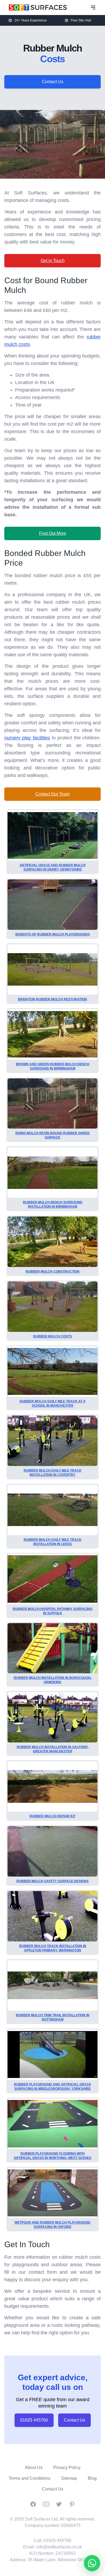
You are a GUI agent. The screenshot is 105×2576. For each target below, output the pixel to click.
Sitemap (69, 2478)
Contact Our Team (52, 794)
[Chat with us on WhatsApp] (92, 2563)
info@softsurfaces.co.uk (59, 2547)
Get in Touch (53, 261)
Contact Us (53, 82)
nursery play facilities (27, 738)
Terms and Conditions (29, 2478)
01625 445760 (34, 2420)
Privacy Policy (67, 2468)
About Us (34, 2468)
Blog (92, 2478)
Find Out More (53, 533)
